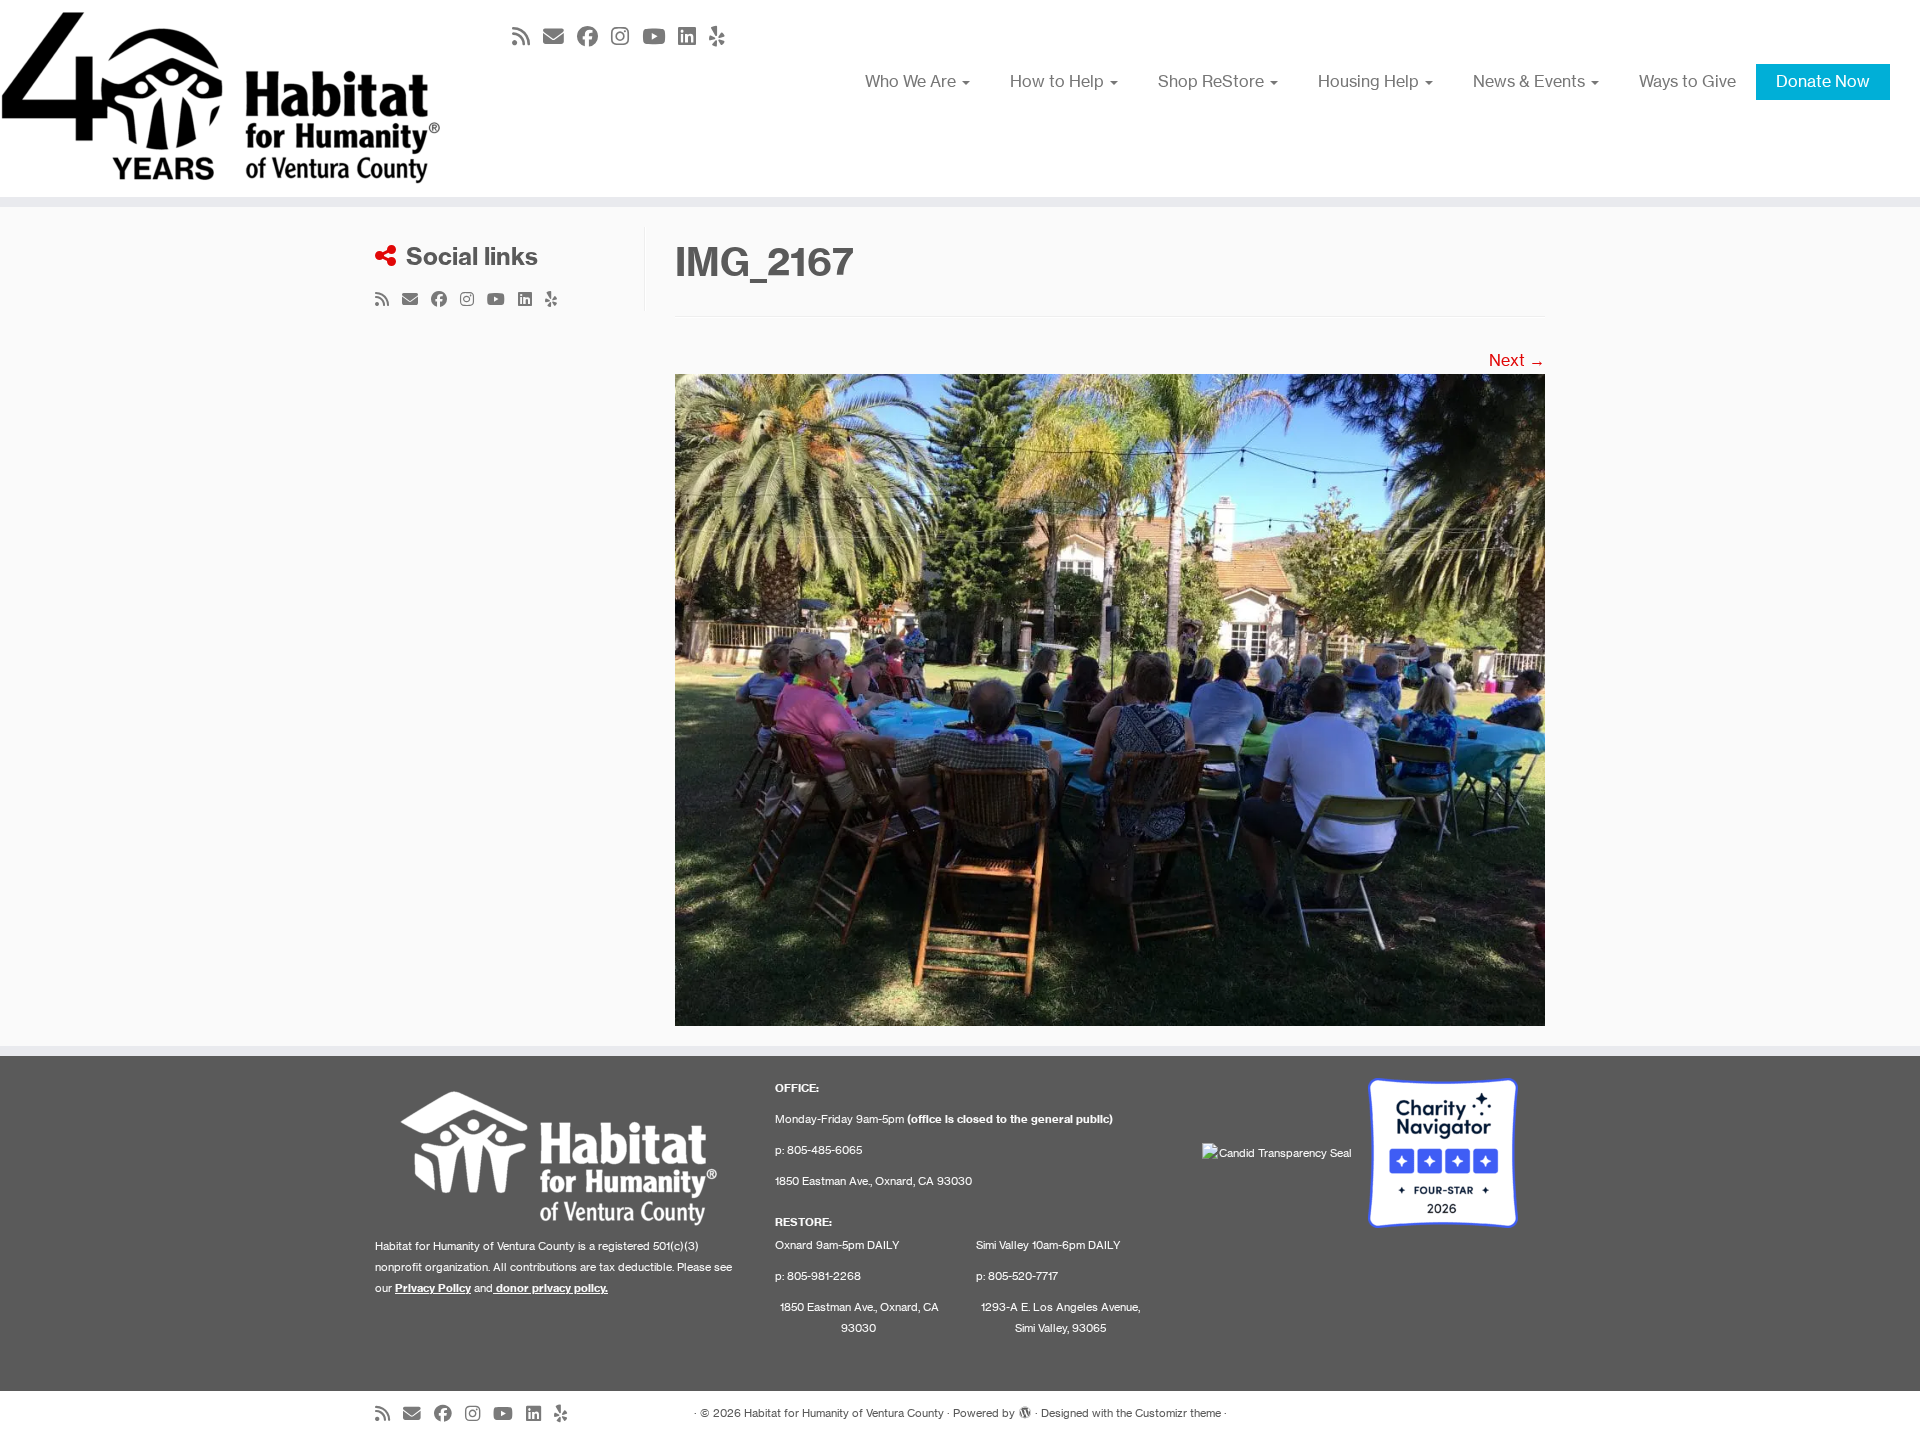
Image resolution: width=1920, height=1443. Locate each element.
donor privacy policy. (552, 1288)
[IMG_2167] (1110, 698)
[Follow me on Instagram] (626, 36)
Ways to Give (1687, 81)
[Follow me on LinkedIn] (693, 36)
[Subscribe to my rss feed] (527, 36)
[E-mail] (560, 36)
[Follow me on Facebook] (594, 36)
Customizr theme (1178, 1413)
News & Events (1531, 81)
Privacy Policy (433, 1288)
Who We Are (912, 81)
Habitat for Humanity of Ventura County (844, 1413)
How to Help (1059, 81)
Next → (1517, 360)
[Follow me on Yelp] (723, 36)
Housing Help (1370, 81)
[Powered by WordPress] (1025, 1409)
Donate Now (1823, 81)
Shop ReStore (1213, 81)
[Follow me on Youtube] (660, 36)
